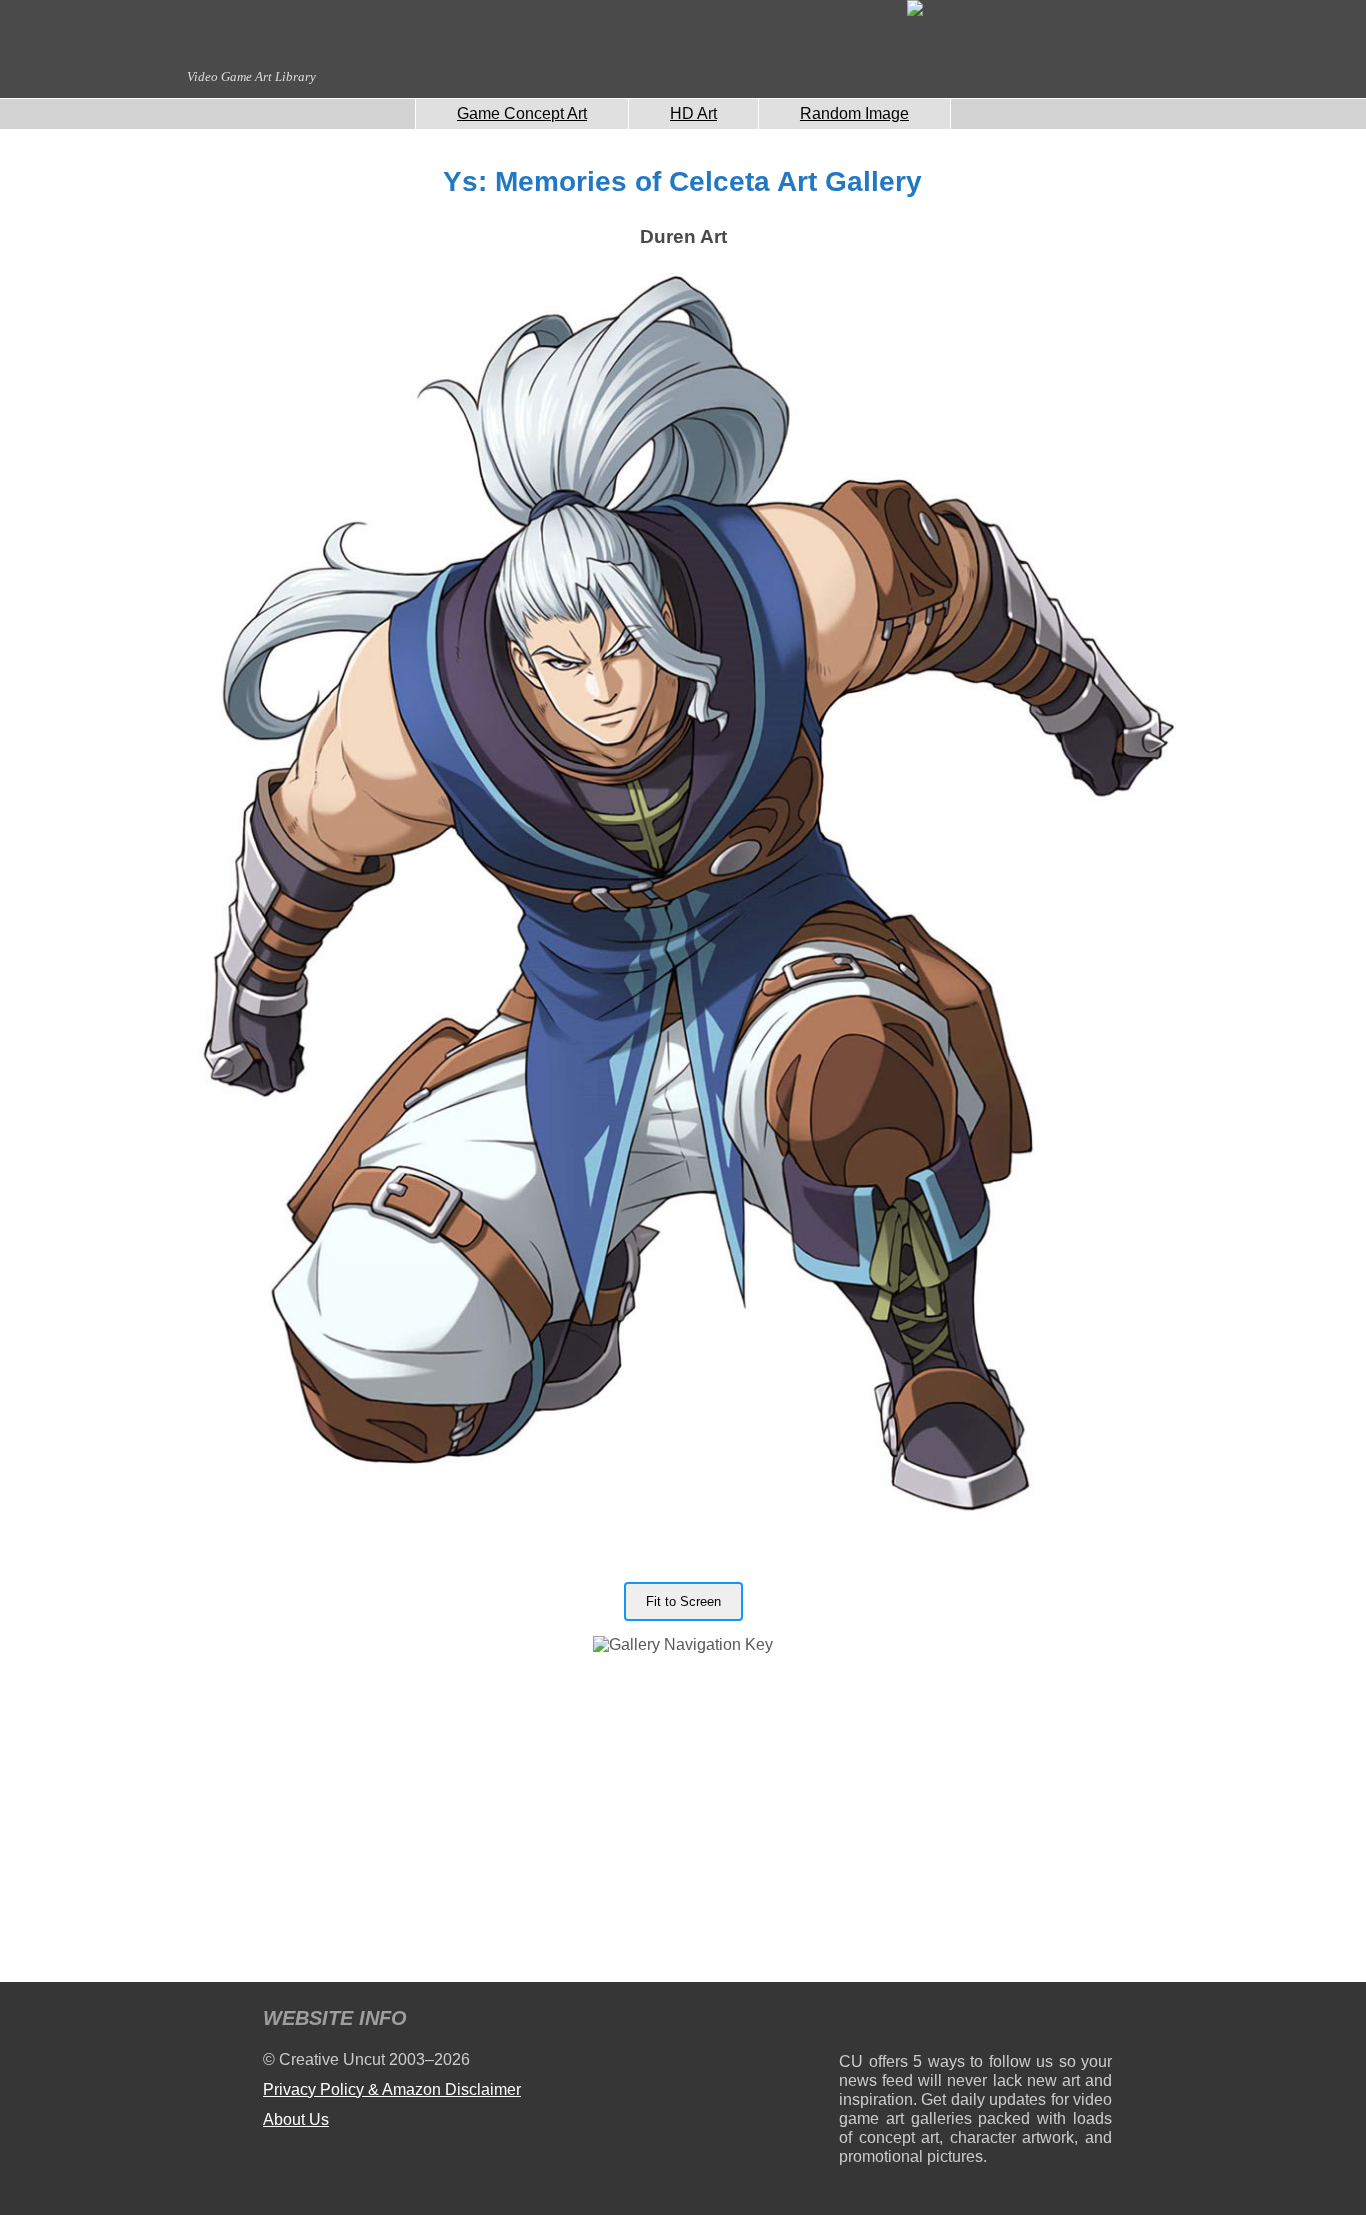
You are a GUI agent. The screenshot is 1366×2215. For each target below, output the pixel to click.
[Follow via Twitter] (1036, 2021)
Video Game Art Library (251, 76)
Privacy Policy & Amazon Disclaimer (392, 2089)
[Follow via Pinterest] (1097, 2021)
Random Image (854, 113)
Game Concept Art (522, 113)
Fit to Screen (683, 1601)
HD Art (693, 113)
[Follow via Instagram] (914, 2021)
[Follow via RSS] (853, 2021)
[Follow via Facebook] (975, 2021)
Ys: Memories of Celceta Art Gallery (682, 181)
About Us (296, 2119)
